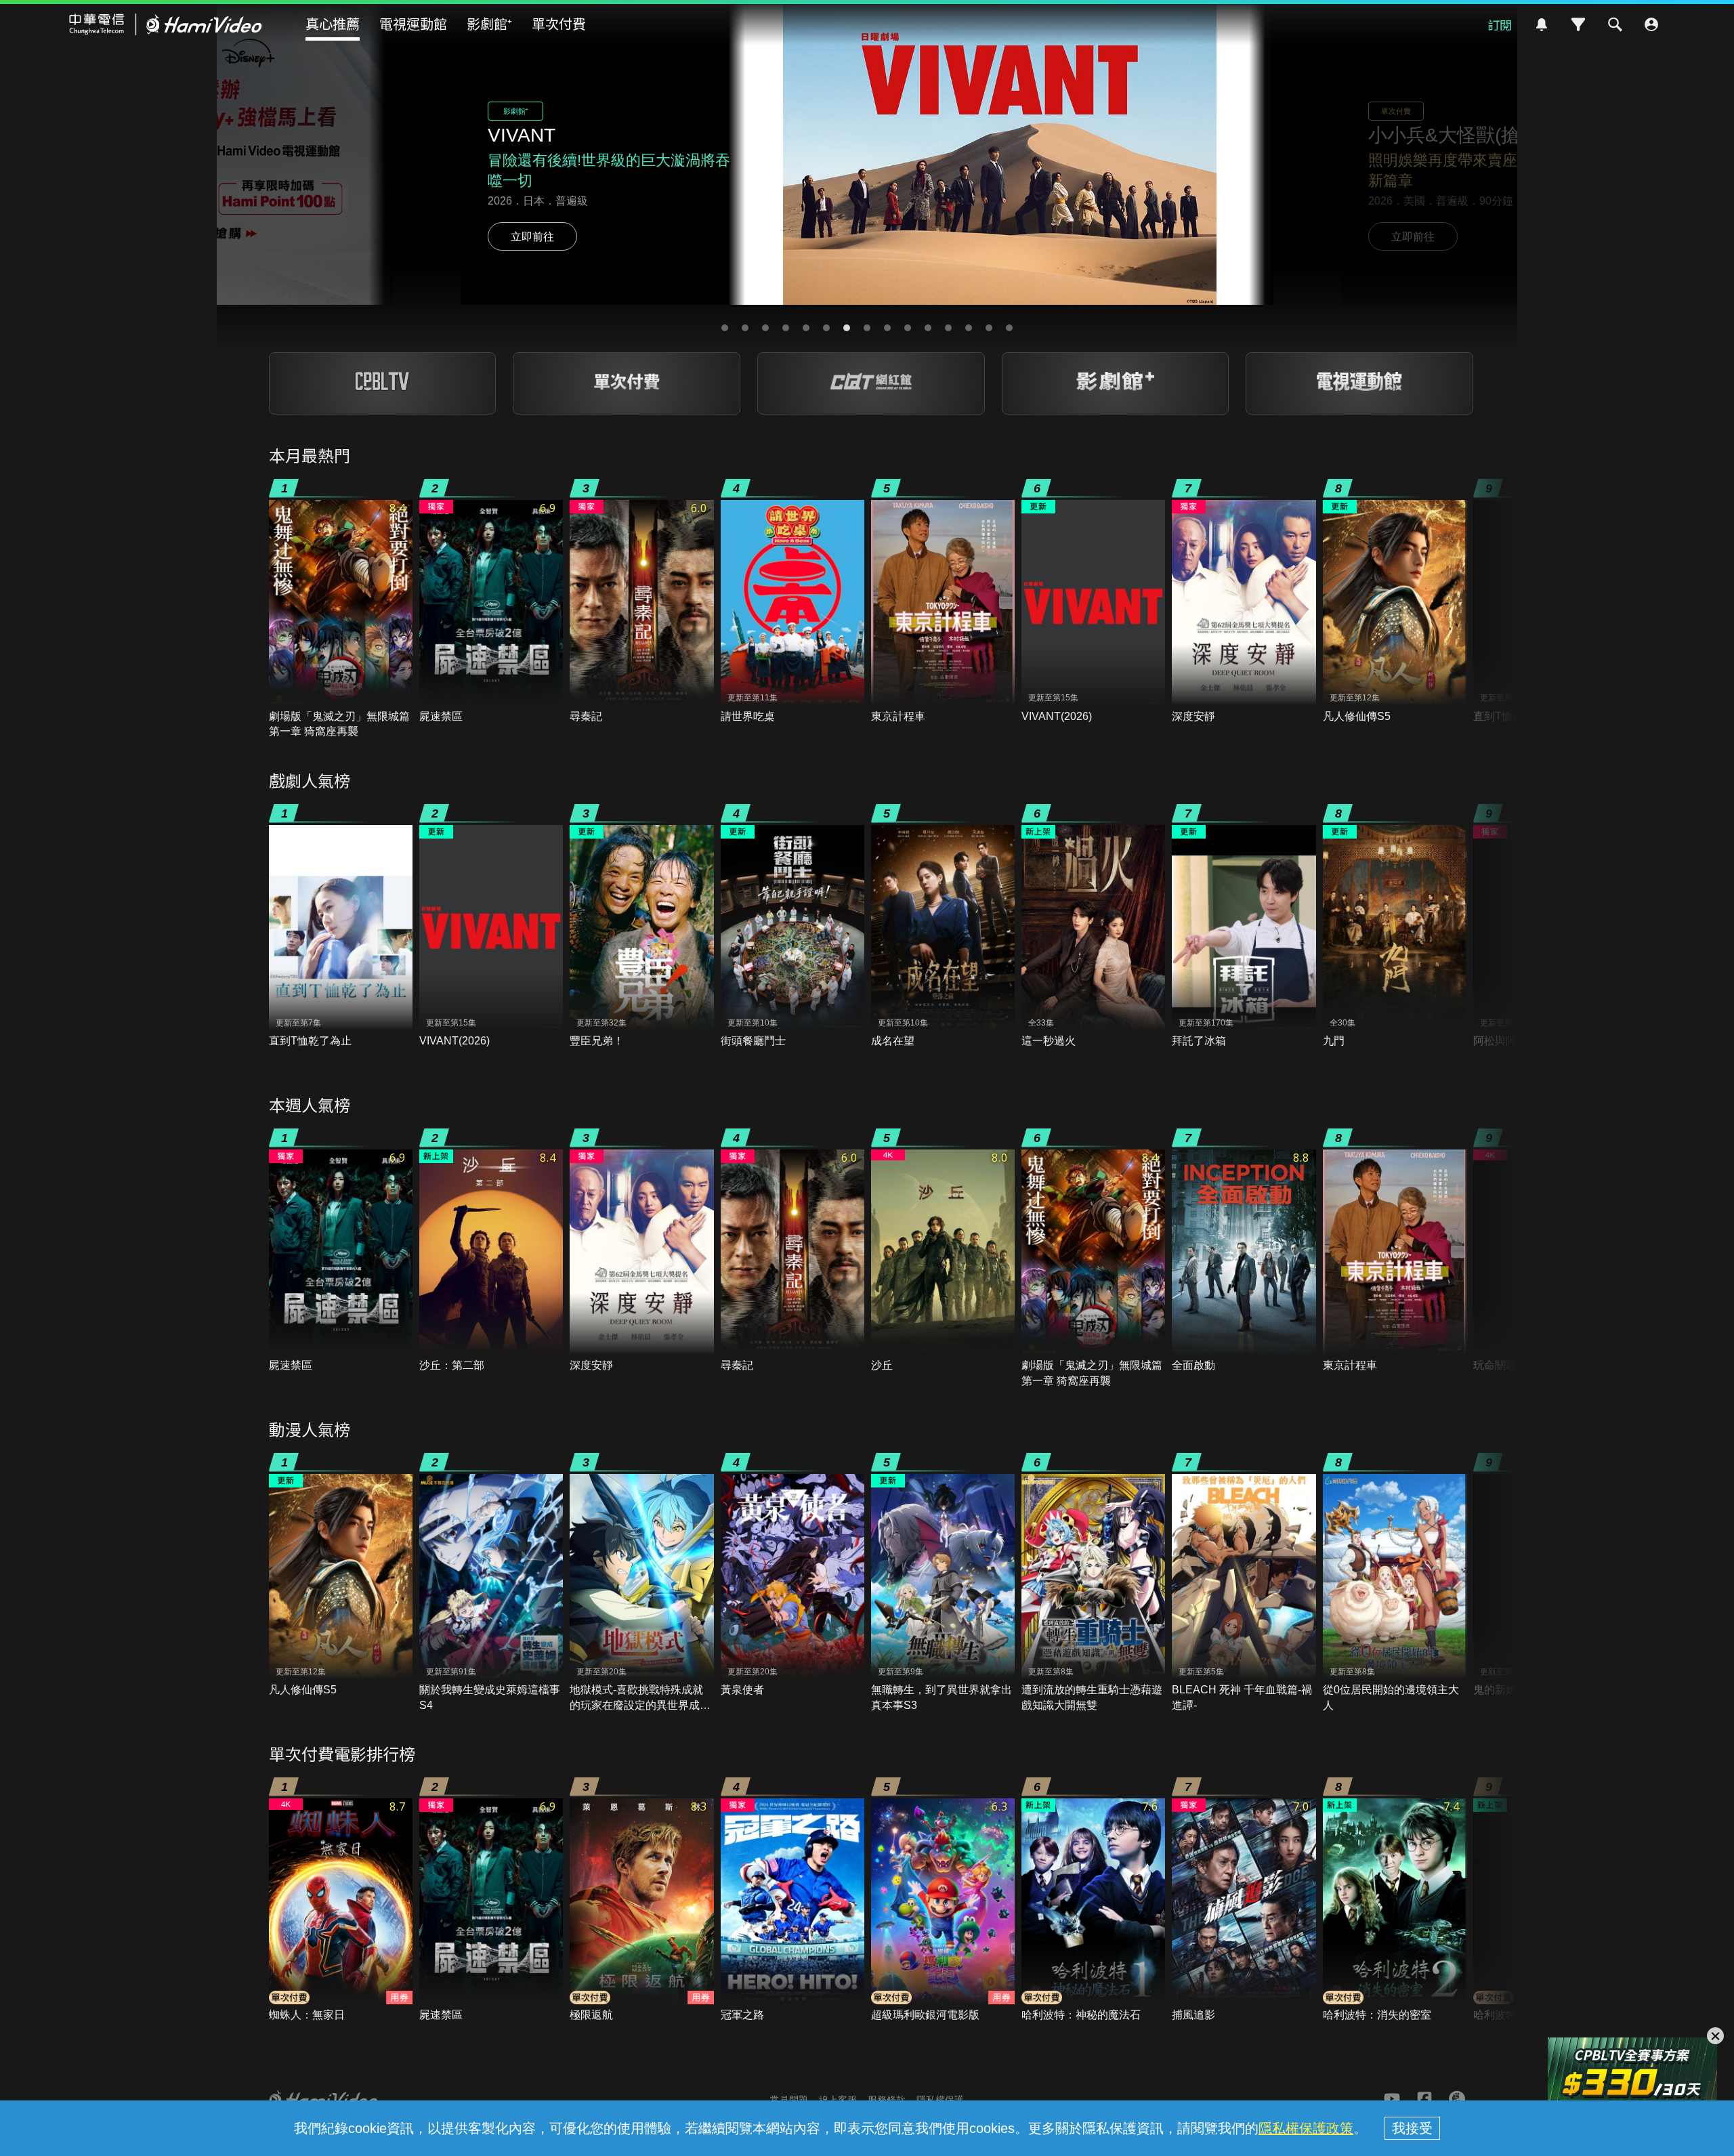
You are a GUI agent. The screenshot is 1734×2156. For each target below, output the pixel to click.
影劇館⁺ (489, 23)
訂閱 (1500, 24)
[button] (725, 328)
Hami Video (166, 24)
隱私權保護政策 (1306, 2128)
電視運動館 (413, 23)
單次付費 (559, 23)
